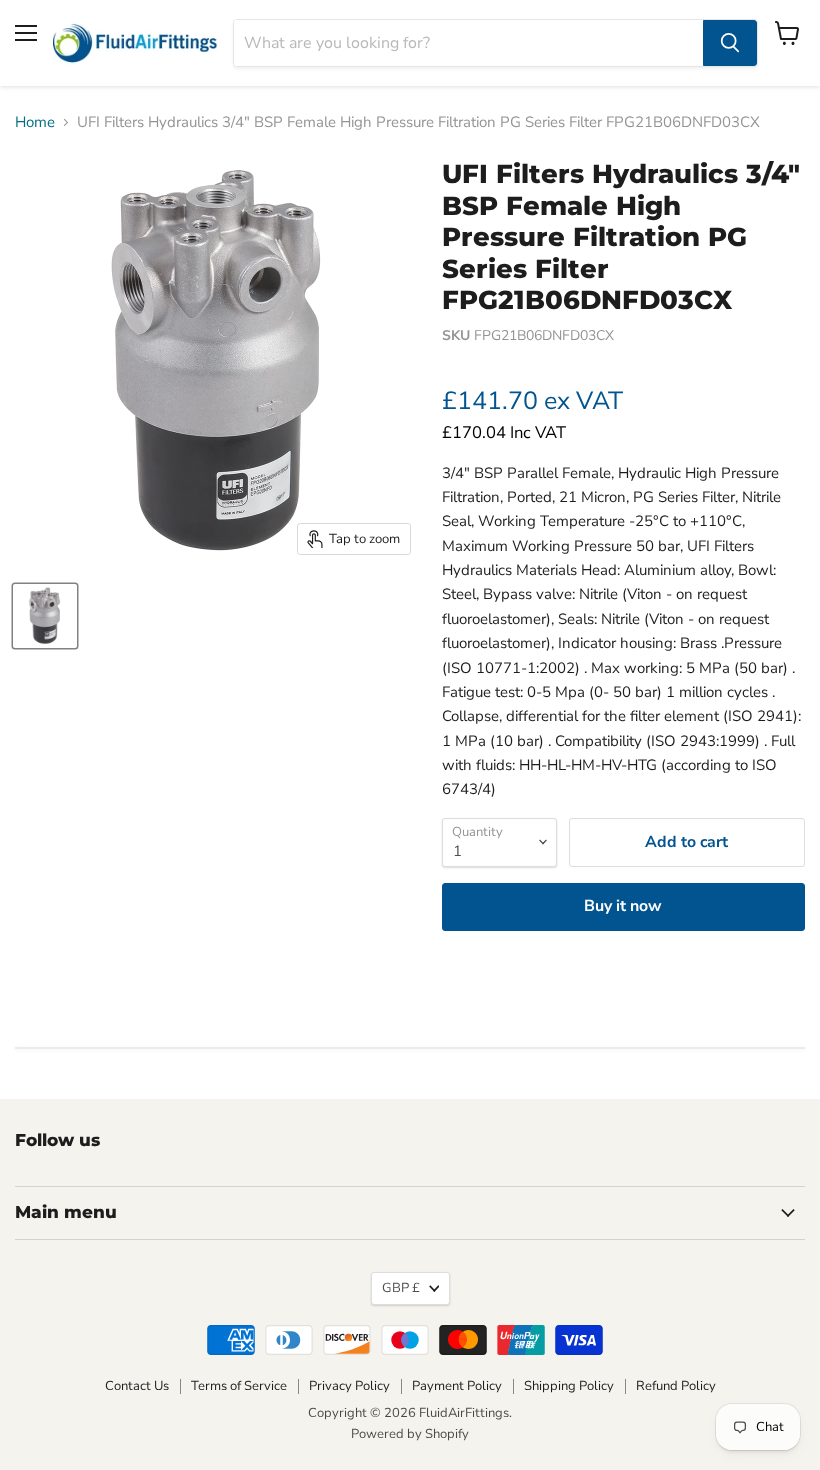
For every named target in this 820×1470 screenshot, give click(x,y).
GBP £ (401, 1288)
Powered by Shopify (410, 1434)
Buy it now (623, 906)
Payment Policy (457, 1386)
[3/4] (45, 616)
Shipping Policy (569, 1386)
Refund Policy (676, 1386)
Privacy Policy (349, 1386)
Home (35, 122)
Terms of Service (239, 1386)
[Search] (730, 43)
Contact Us (137, 1386)
